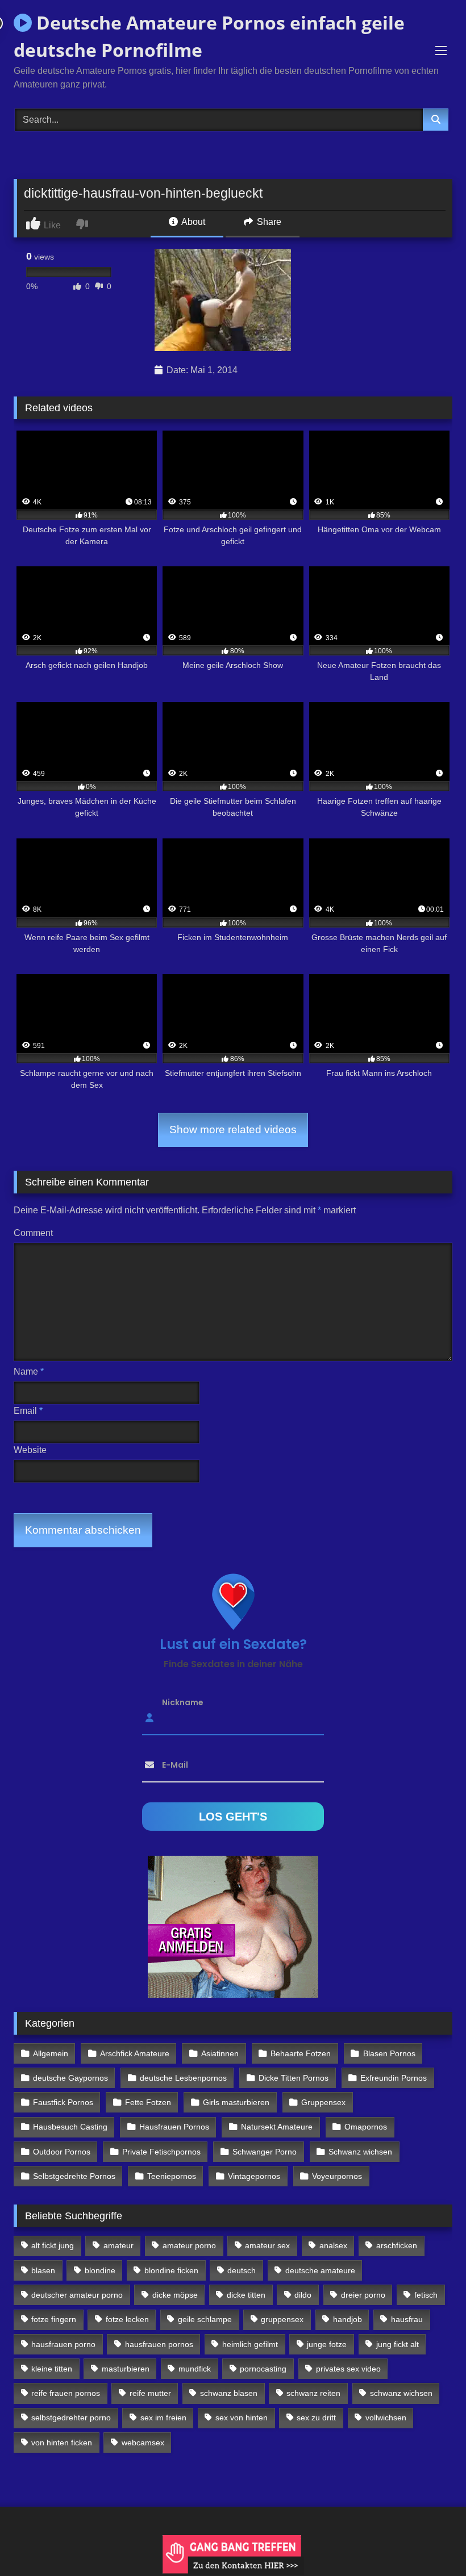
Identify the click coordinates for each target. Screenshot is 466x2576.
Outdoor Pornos (62, 2152)
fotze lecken (127, 2319)
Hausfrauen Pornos (174, 2127)
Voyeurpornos (337, 2176)
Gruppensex (323, 2102)
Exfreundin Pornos (394, 2078)
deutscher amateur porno (77, 2295)
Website (30, 1450)
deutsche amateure (320, 2270)
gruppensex (282, 2319)
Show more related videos (233, 1130)
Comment (33, 1233)
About (192, 222)
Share (268, 222)
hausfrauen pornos (159, 2344)
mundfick (195, 2369)
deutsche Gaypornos (70, 2078)
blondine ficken (171, 2270)
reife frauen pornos (66, 2393)
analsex (333, 2245)
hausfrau (407, 2319)
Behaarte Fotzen (301, 2053)
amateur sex (267, 2245)
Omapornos (366, 2127)
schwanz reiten (313, 2393)
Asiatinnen (220, 2053)
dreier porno (363, 2295)
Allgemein (51, 2053)
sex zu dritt (316, 2418)
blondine (100, 2270)
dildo (303, 2295)
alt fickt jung (53, 2245)
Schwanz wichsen (360, 2152)
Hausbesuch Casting (70, 2127)
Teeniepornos (172, 2176)
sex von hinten (242, 2418)
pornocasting (263, 2369)
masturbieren (126, 2369)
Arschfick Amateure (135, 2053)
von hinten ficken (62, 2443)
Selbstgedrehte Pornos (74, 2176)
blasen (43, 2270)
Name (29, 1371)
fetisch (426, 2295)
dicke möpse (175, 2295)
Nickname (183, 1702)
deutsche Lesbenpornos (183, 2078)
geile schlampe (205, 2319)
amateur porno (189, 2245)
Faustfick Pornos (63, 2102)
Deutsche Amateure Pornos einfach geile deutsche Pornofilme (209, 36)
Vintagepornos (254, 2176)
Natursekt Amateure (277, 2127)
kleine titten (52, 2369)
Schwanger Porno (265, 2152)
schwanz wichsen (401, 2393)
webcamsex (143, 2443)
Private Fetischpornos (161, 2152)
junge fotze (327, 2344)
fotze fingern (54, 2319)
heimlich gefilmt (250, 2344)
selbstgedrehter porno (71, 2418)
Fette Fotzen (148, 2102)
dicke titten (246, 2295)
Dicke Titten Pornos (294, 2078)
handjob (348, 2319)
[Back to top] (431, 2542)
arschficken (397, 2245)
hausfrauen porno (63, 2344)
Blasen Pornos (389, 2053)
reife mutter (150, 2393)
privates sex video (348, 2369)
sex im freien (163, 2418)
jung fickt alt (398, 2344)
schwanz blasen (229, 2393)
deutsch (242, 2270)
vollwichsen (386, 2418)
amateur (118, 2245)
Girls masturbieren (236, 2102)
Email (28, 1411)
